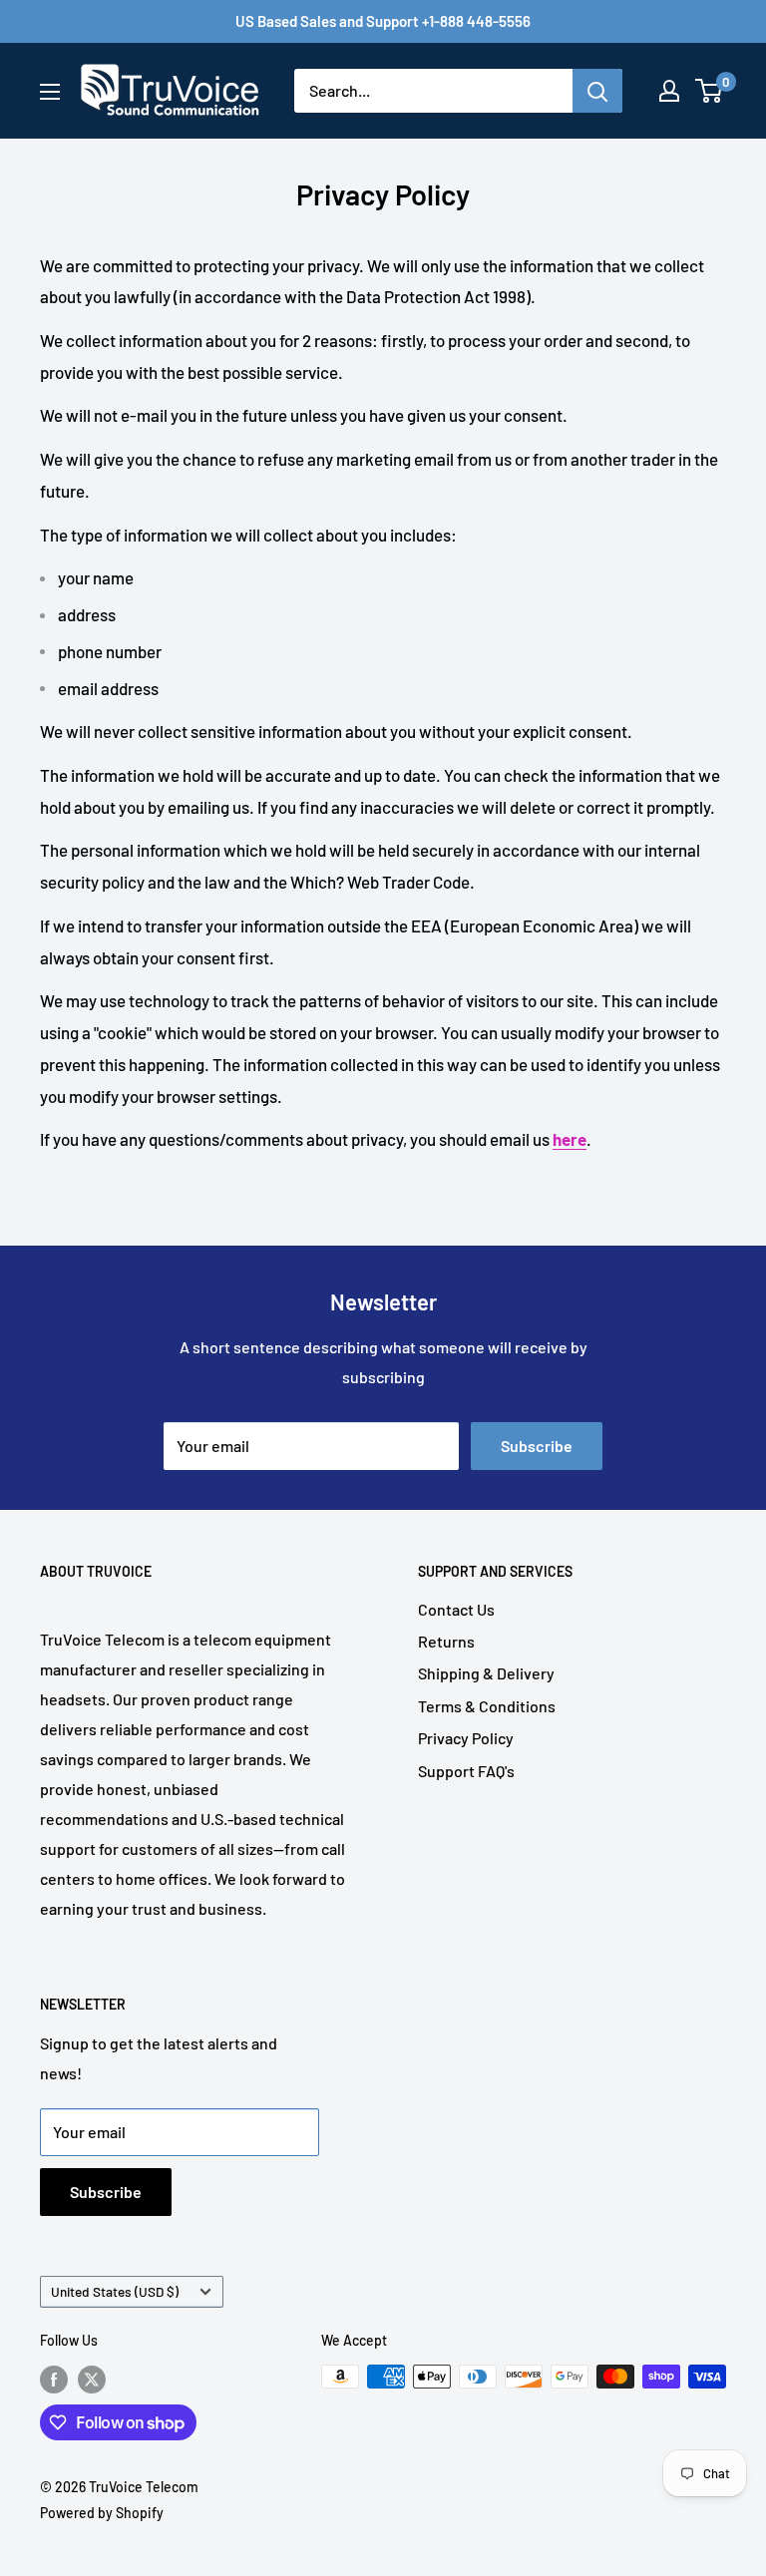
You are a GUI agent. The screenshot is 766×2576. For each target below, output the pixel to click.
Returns (446, 1641)
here (570, 1139)
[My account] (669, 91)
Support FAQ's (466, 1771)
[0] (710, 91)
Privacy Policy (466, 1738)
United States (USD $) (115, 2291)
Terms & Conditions (487, 1706)
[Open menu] (50, 92)
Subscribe (537, 1446)
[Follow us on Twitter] (92, 2379)
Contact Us (456, 1609)
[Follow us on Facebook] (54, 2379)
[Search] (597, 91)
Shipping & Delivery (486, 1673)
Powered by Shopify (102, 2513)
